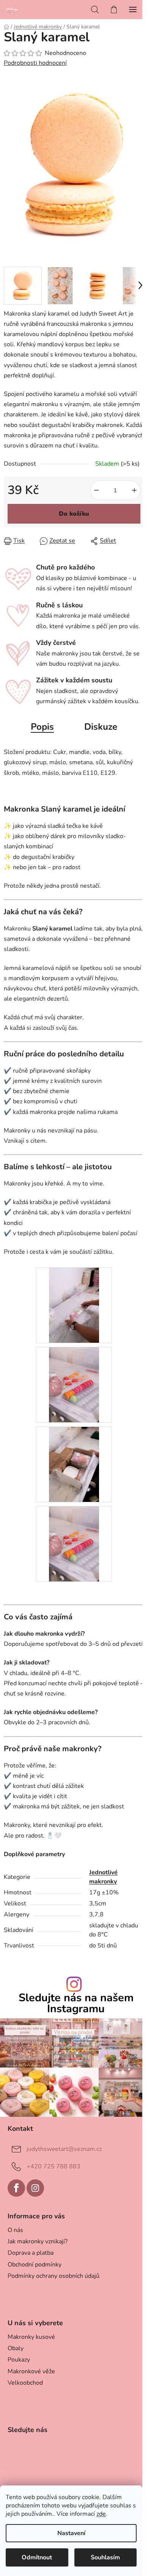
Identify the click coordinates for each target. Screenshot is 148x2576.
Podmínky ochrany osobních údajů (54, 2276)
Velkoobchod (25, 2383)
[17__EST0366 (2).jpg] (74, 1305)
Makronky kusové (31, 2337)
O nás (15, 2230)
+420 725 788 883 (54, 2166)
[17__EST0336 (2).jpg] (74, 1544)
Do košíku (74, 514)
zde (101, 2514)
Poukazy (19, 2360)
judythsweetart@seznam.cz (64, 2149)
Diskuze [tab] (101, 727)
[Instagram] (35, 2188)
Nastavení (71, 2533)
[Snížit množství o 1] (96, 490)
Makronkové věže (31, 2371)
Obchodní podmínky (35, 2265)
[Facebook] (16, 2188)
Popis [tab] (42, 727)
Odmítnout (37, 2557)
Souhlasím (105, 2557)
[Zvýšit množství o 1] (134, 490)
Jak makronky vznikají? (38, 2241)
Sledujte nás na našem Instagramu (76, 2004)
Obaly (16, 2348)
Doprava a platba (31, 2253)
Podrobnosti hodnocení (35, 63)
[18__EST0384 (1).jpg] (74, 1464)
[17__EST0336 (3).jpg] (74, 1384)
